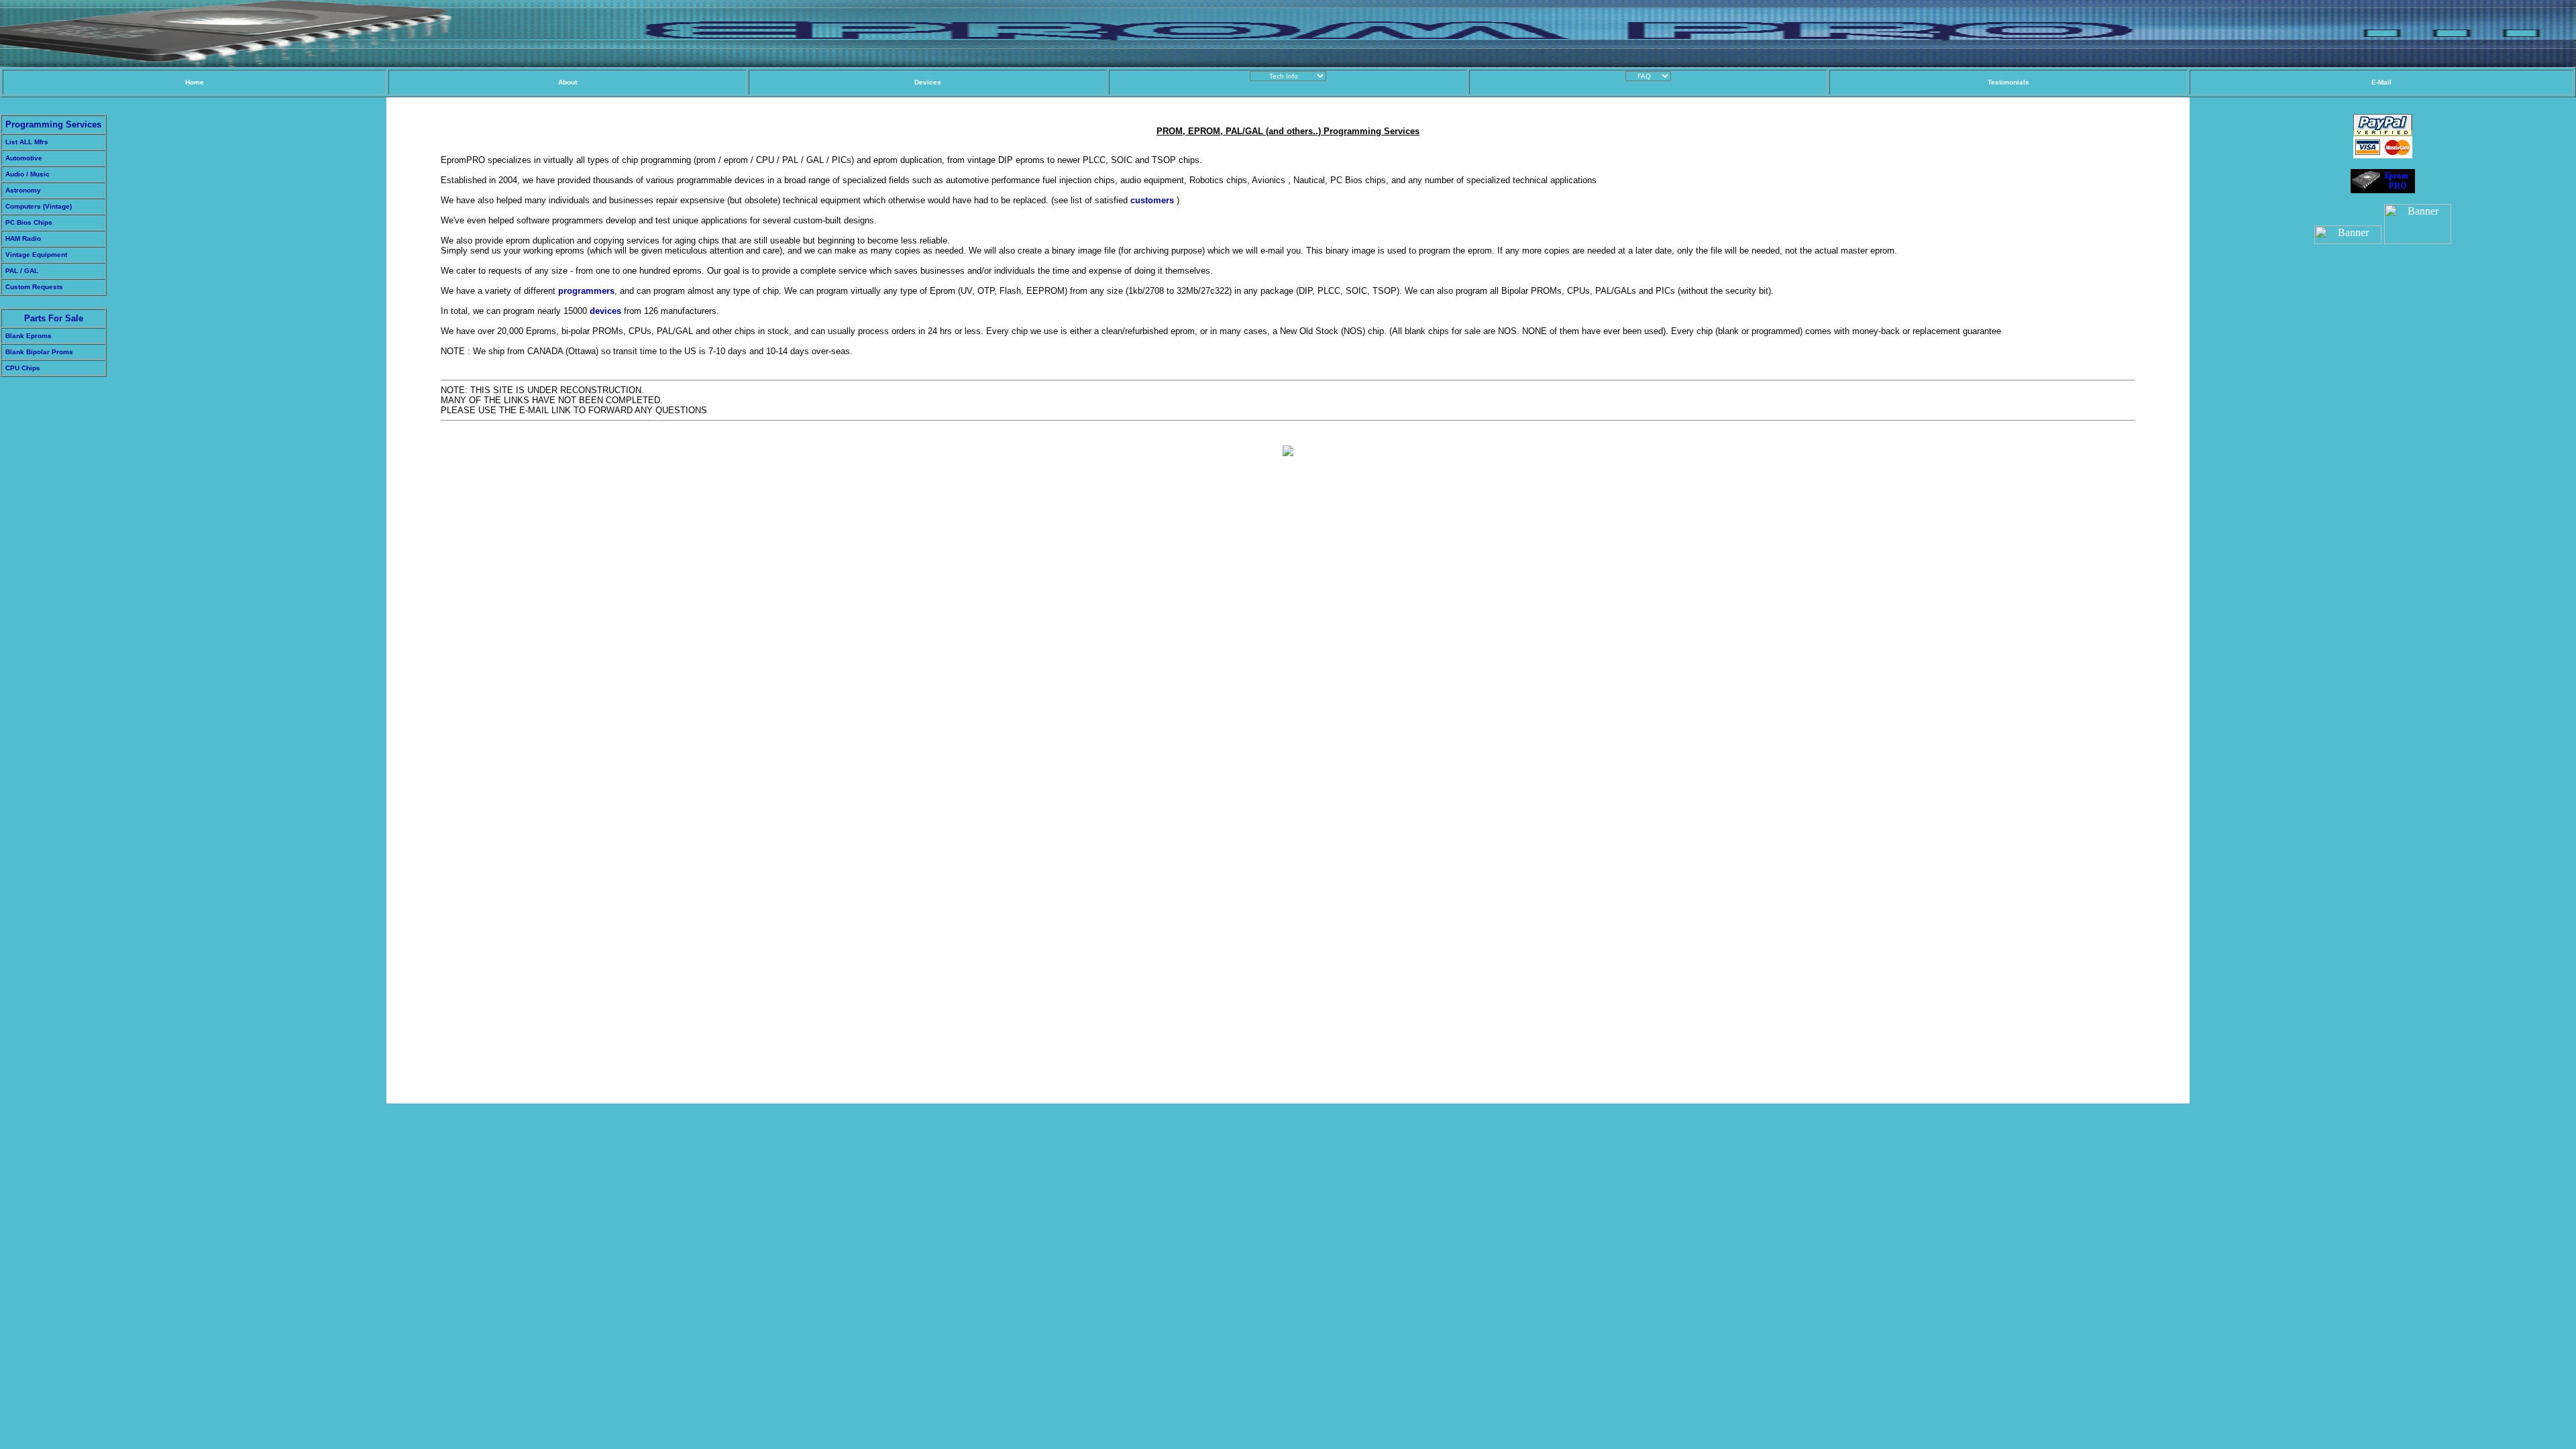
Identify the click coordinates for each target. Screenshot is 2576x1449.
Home (195, 82)
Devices (928, 82)
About (568, 82)
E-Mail (2381, 82)
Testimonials (2008, 82)
